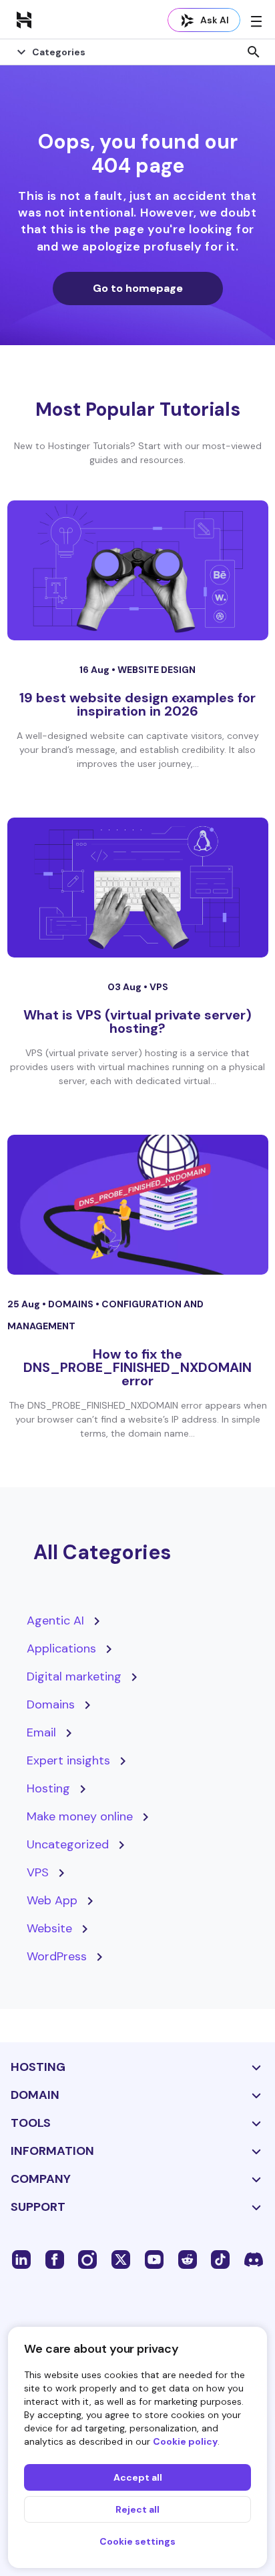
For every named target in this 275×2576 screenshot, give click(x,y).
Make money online (80, 1816)
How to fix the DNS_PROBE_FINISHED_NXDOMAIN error (137, 1367)
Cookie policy (185, 2441)
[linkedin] (21, 2259)
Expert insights (68, 1760)
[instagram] (87, 2259)
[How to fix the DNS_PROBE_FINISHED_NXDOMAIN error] (138, 1205)
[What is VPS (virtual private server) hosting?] (138, 888)
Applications (61, 1648)
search (254, 52)
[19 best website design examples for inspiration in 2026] (138, 570)
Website (49, 1928)
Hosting (48, 1788)
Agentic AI (55, 1620)
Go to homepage (138, 288)
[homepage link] (24, 19)
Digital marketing (74, 1676)
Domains (72, 1304)
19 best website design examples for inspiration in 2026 (137, 704)
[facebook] (55, 2259)
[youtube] (154, 2259)
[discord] (254, 2259)
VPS (159, 987)
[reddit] (188, 2259)
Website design (157, 670)
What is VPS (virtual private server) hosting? (137, 1021)
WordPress (57, 1956)
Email (41, 1732)
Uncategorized (68, 1844)
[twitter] (121, 2259)
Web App (52, 1900)
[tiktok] (220, 2259)
